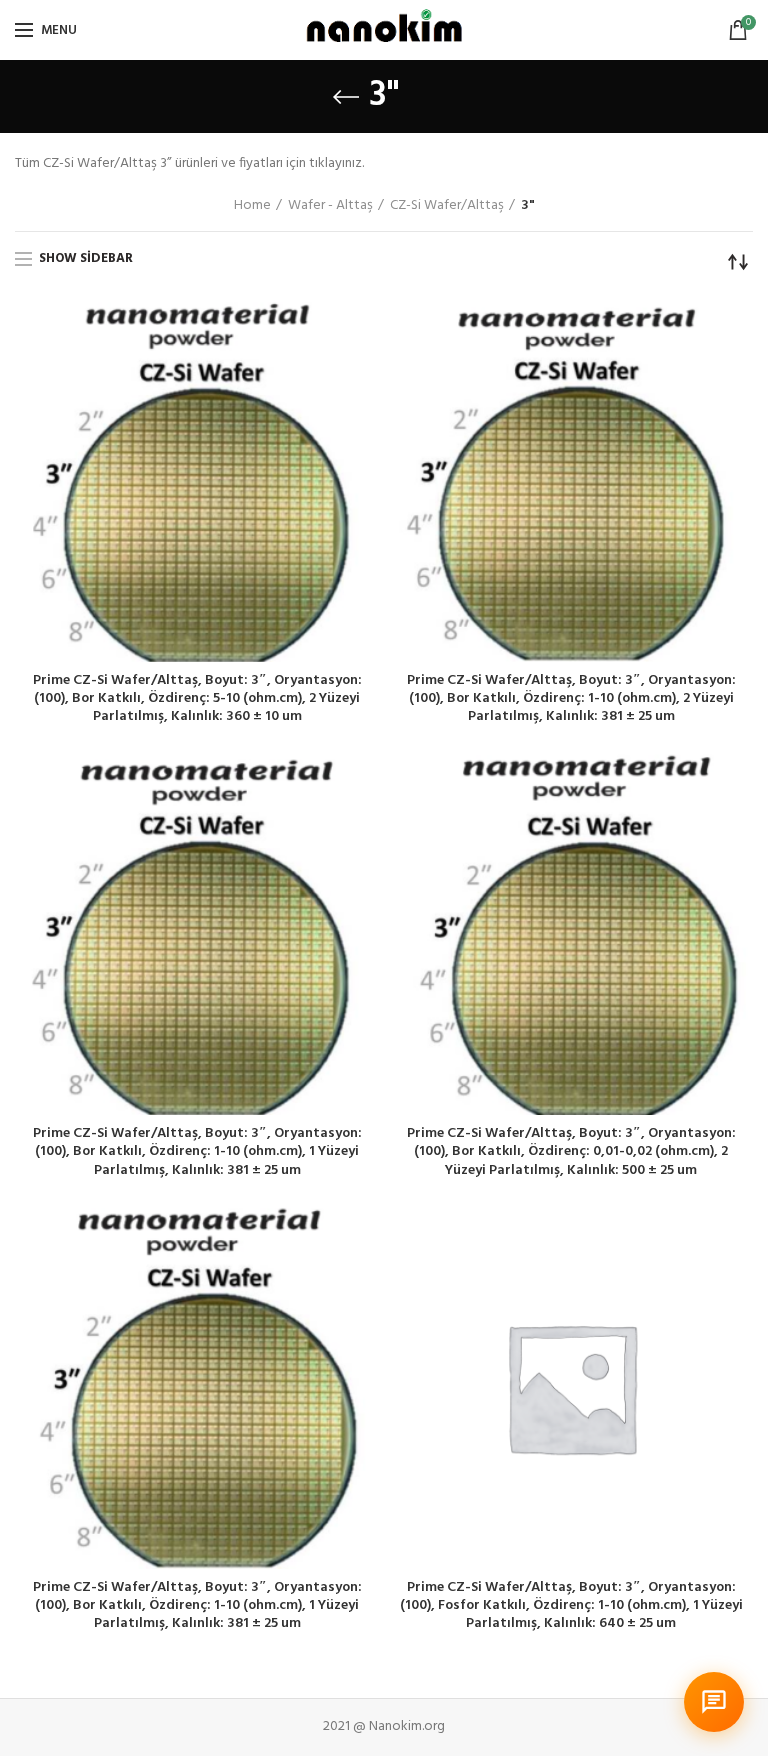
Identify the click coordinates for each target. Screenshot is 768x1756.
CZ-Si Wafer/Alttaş (447, 206)
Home (252, 206)
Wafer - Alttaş (330, 206)
